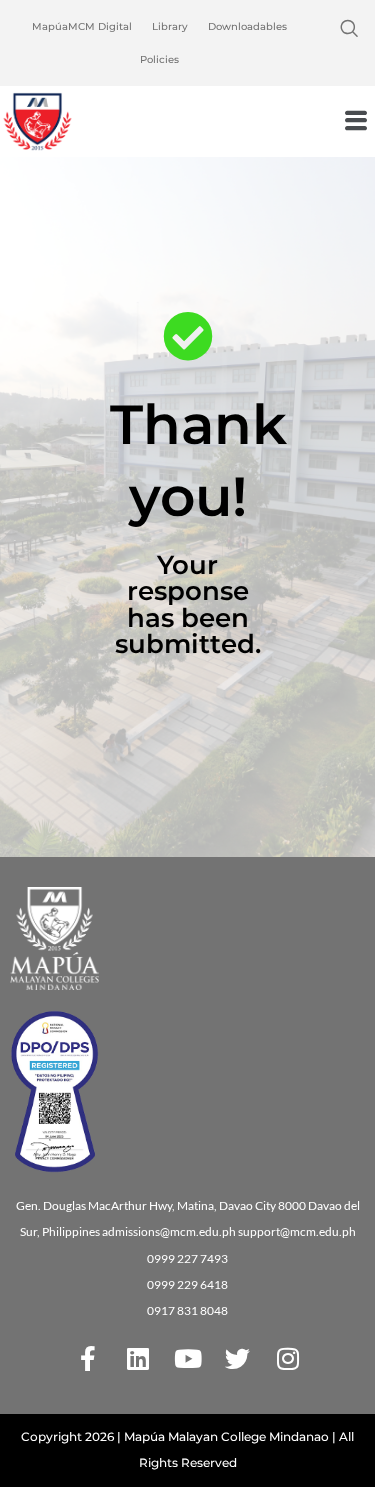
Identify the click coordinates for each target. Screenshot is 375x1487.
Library (170, 26)
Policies (159, 59)
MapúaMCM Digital (82, 26)
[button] (349, 30)
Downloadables (247, 26)
